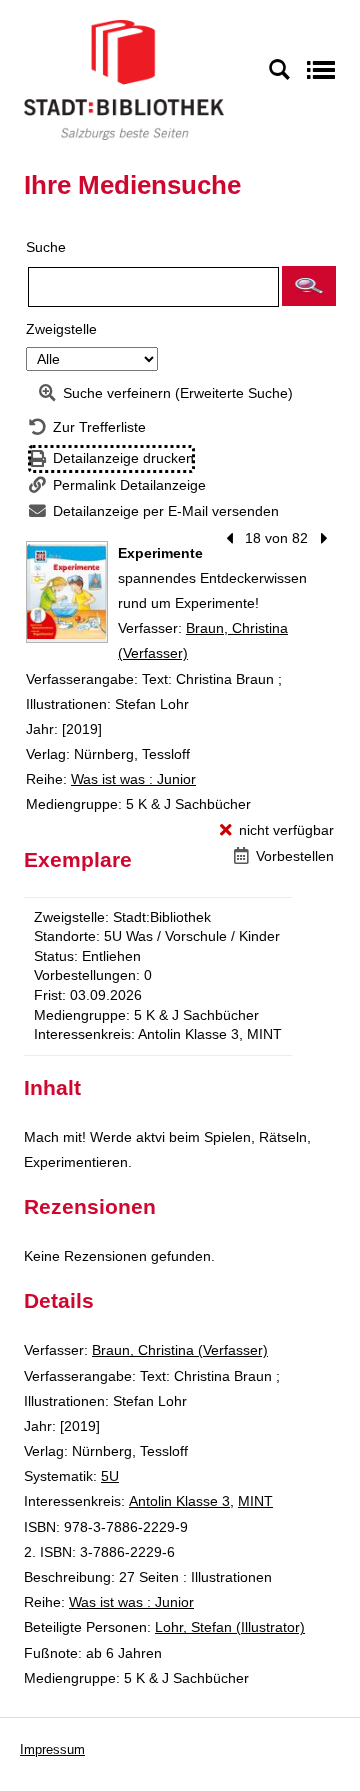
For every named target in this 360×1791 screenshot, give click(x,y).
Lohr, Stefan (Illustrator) (230, 1627)
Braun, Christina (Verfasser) (180, 1350)
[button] (309, 286)
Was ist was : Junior (133, 779)
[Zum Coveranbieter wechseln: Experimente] (67, 592)
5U (110, 1476)
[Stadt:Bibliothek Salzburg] (124, 79)
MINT (255, 1501)
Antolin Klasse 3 (179, 1501)
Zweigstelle (61, 329)
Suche (46, 247)
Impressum (52, 1749)
